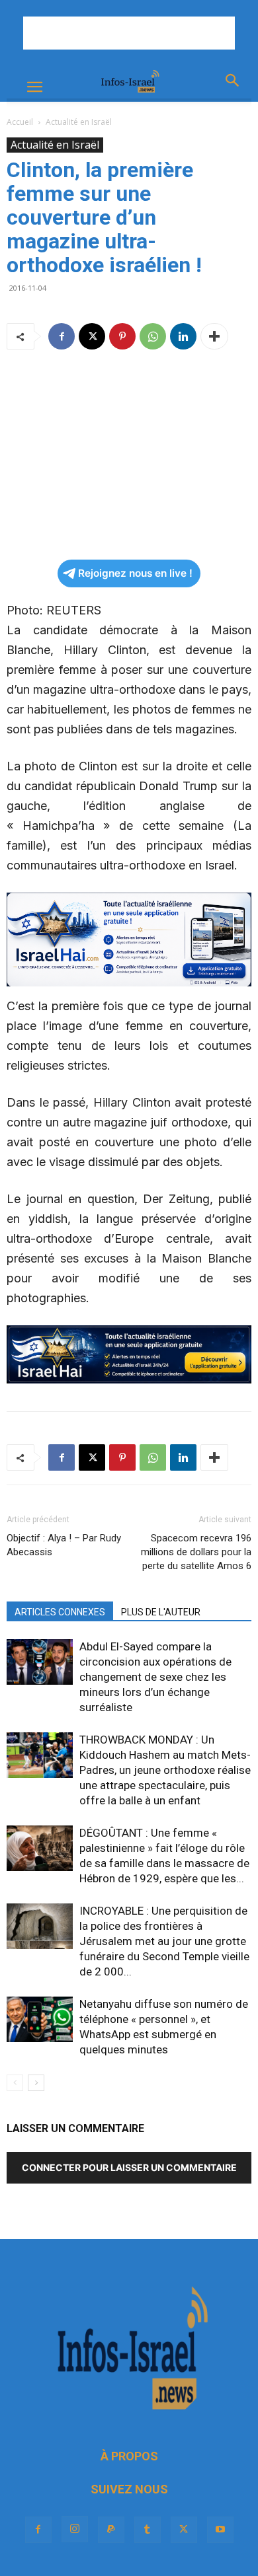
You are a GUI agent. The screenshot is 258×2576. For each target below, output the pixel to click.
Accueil (20, 122)
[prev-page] (15, 2083)
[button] (34, 87)
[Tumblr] (148, 2530)
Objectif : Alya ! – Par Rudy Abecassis (64, 1545)
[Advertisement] (129, 33)
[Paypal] (111, 2530)
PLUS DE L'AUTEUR (161, 1612)
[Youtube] (220, 2530)
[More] (214, 336)
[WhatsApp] (153, 336)
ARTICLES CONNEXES (60, 1612)
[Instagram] (75, 2529)
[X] (92, 336)
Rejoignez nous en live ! (135, 573)
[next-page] (36, 2083)
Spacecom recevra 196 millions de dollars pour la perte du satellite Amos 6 (196, 1552)
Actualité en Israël (79, 122)
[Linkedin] (183, 336)
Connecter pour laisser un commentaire (129, 2167)
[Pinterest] (122, 336)
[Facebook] (62, 336)
